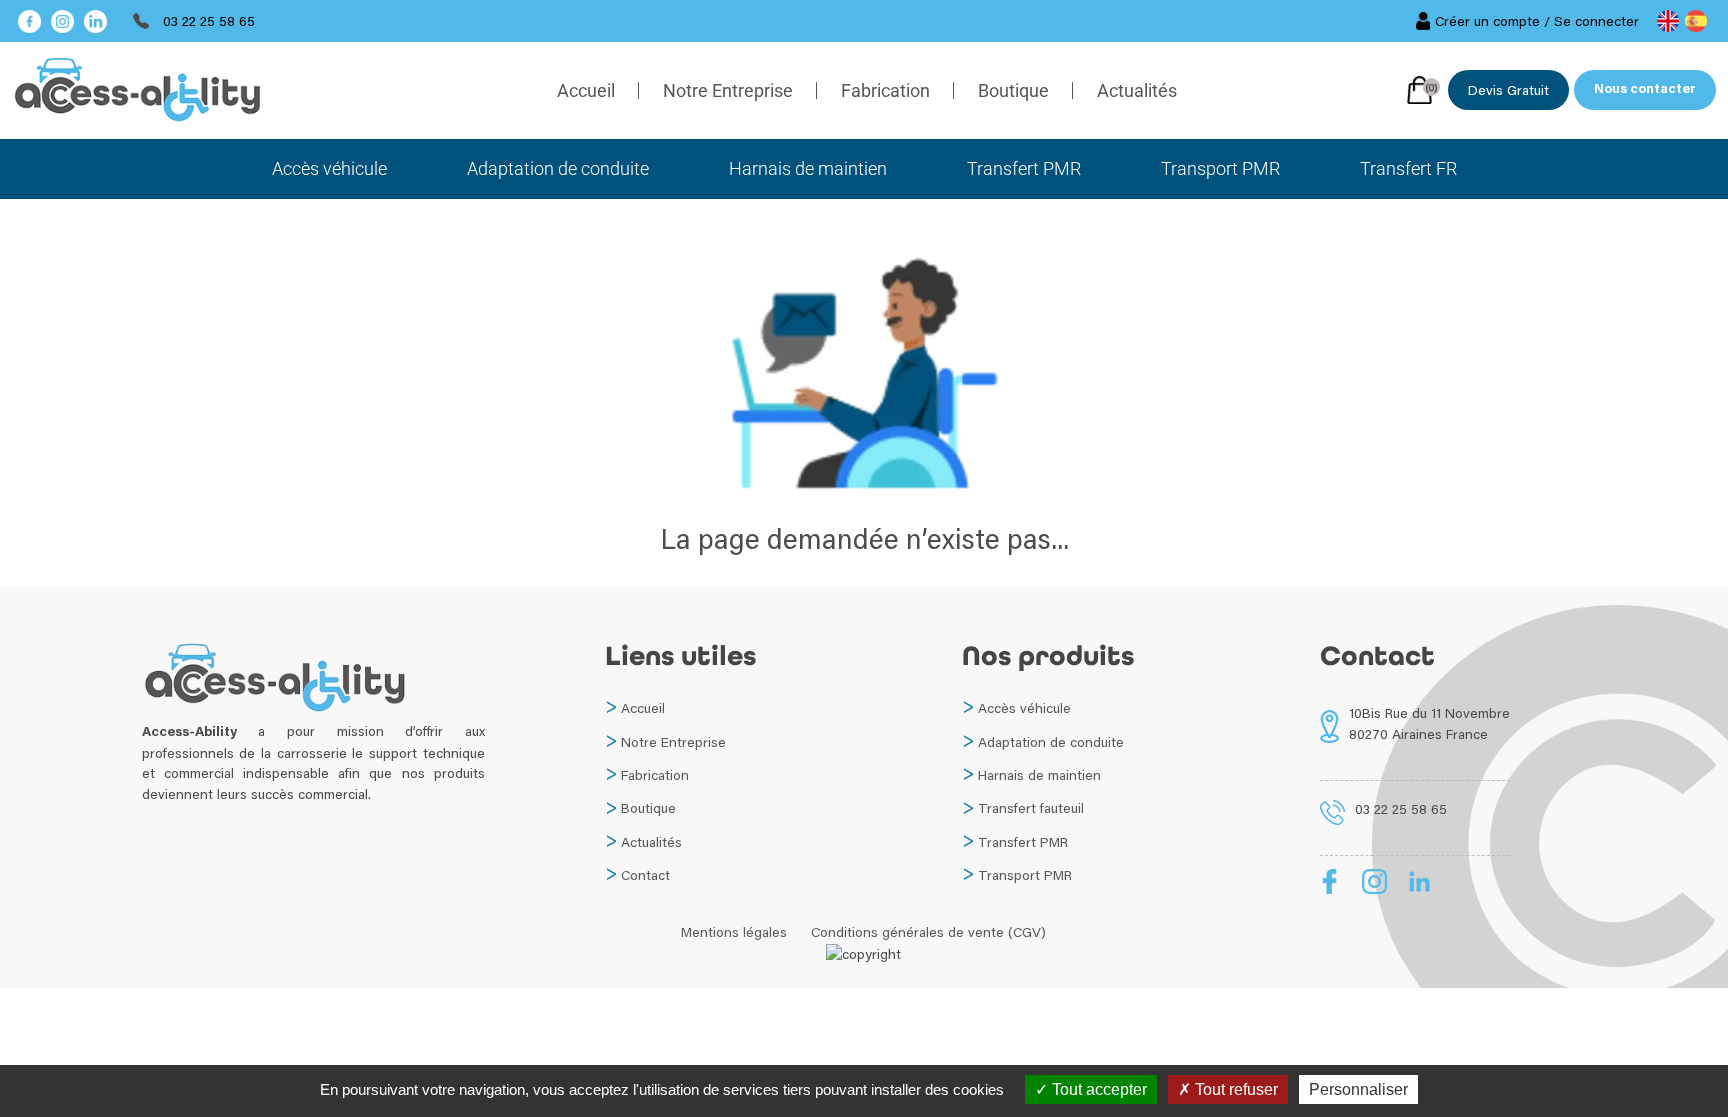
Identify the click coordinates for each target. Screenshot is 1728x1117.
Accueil (586, 90)
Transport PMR (1220, 168)
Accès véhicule (329, 168)
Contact (645, 875)
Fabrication (885, 90)
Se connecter (1596, 21)
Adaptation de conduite (558, 168)
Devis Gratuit (1508, 90)
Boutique (1013, 90)
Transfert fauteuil (1031, 808)
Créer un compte (1487, 21)
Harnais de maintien (808, 168)
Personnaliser (1358, 1089)
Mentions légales (734, 932)
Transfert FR (1408, 168)
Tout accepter (1097, 1089)
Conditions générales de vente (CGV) (928, 932)
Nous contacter (1645, 90)
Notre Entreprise (728, 90)
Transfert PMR (1024, 168)
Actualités (1137, 90)
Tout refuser (1234, 1089)
